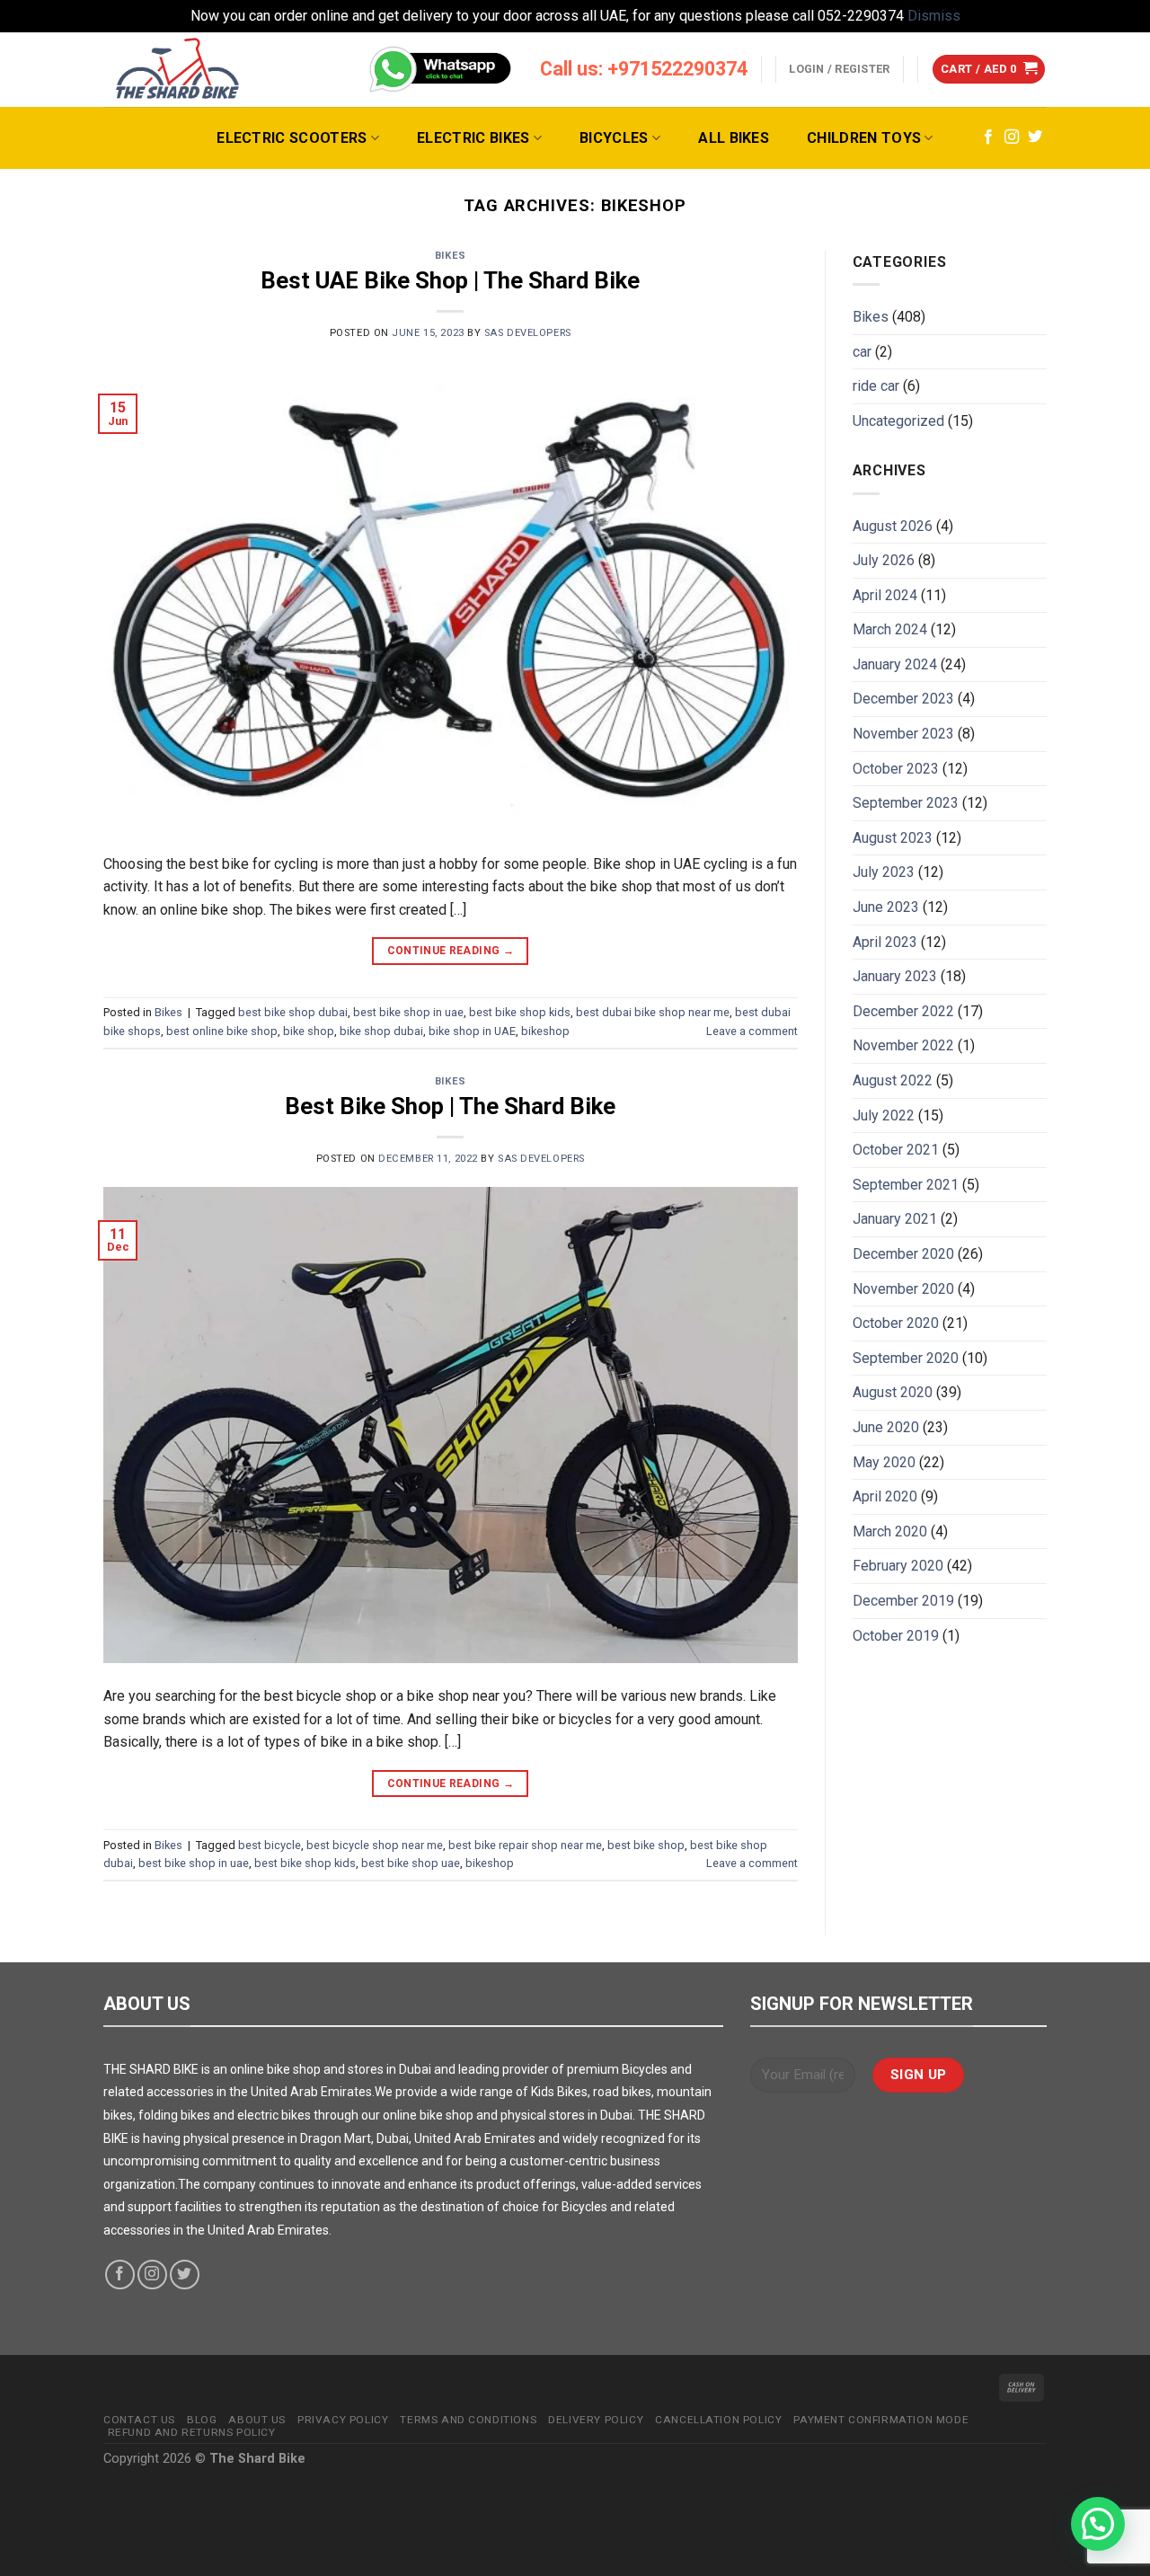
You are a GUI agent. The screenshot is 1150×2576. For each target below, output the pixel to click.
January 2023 (895, 976)
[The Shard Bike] (178, 70)
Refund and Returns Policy (192, 2432)
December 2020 (903, 1254)
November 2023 (903, 734)
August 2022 (893, 1080)
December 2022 (903, 1011)
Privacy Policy (343, 2420)
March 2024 (890, 629)
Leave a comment (752, 1031)
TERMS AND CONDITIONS (468, 2420)
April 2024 (885, 595)
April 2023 (885, 942)
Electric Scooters (292, 138)
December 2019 (903, 1601)
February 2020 (898, 1566)
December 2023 (903, 699)
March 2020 (890, 1531)
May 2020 (884, 1462)
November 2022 (903, 1045)
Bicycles (614, 138)
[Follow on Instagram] (1012, 137)
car (862, 352)
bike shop (309, 1031)
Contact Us (139, 2420)
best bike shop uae (411, 1863)
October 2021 (896, 1150)
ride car (876, 386)
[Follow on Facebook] (988, 137)
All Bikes (734, 138)
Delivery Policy (596, 2420)
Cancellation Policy (718, 2420)
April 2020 (885, 1496)
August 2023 (893, 838)
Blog (202, 2420)
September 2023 (906, 803)
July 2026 (884, 560)
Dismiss (934, 16)
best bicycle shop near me (375, 1845)
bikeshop (545, 1031)
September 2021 (906, 1185)
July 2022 (884, 1115)
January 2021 (895, 1219)
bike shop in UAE (472, 1031)
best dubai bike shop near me (653, 1012)
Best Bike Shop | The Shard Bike (450, 1106)
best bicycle (270, 1845)
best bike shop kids (520, 1012)
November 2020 (903, 1289)
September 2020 (906, 1358)
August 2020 (893, 1392)
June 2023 (886, 907)
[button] (1098, 2524)
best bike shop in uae (408, 1012)
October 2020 (896, 1323)
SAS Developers (528, 333)
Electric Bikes (473, 138)
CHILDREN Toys (864, 138)
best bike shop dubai (293, 1012)
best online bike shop (222, 1031)
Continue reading (451, 951)
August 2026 (893, 526)
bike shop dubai (381, 1031)
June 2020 (886, 1427)
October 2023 (896, 769)
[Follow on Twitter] (1035, 137)
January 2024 (895, 664)
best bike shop (646, 1845)
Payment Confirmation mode (881, 2420)
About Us (257, 2420)
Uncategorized (898, 421)
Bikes (451, 256)
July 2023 (884, 872)
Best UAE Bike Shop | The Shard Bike (450, 280)
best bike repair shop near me (525, 1845)
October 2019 (896, 1636)
